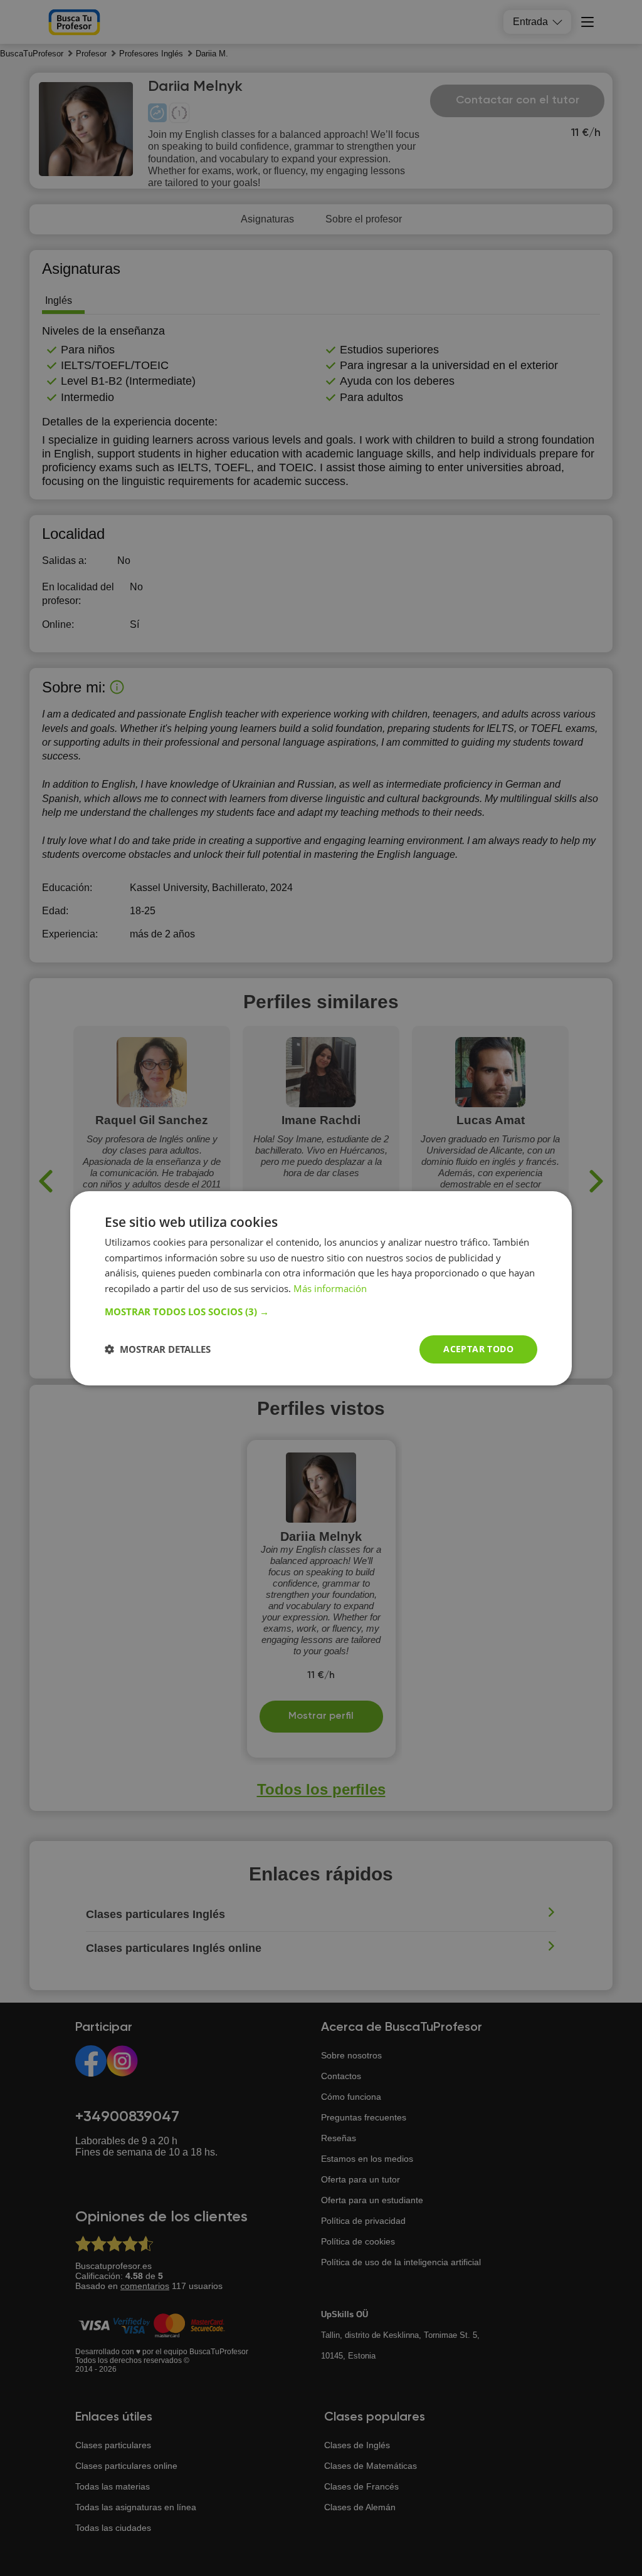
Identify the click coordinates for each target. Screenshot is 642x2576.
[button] (321, 1311)
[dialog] (321, 1288)
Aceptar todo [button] (478, 1349)
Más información (330, 1288)
